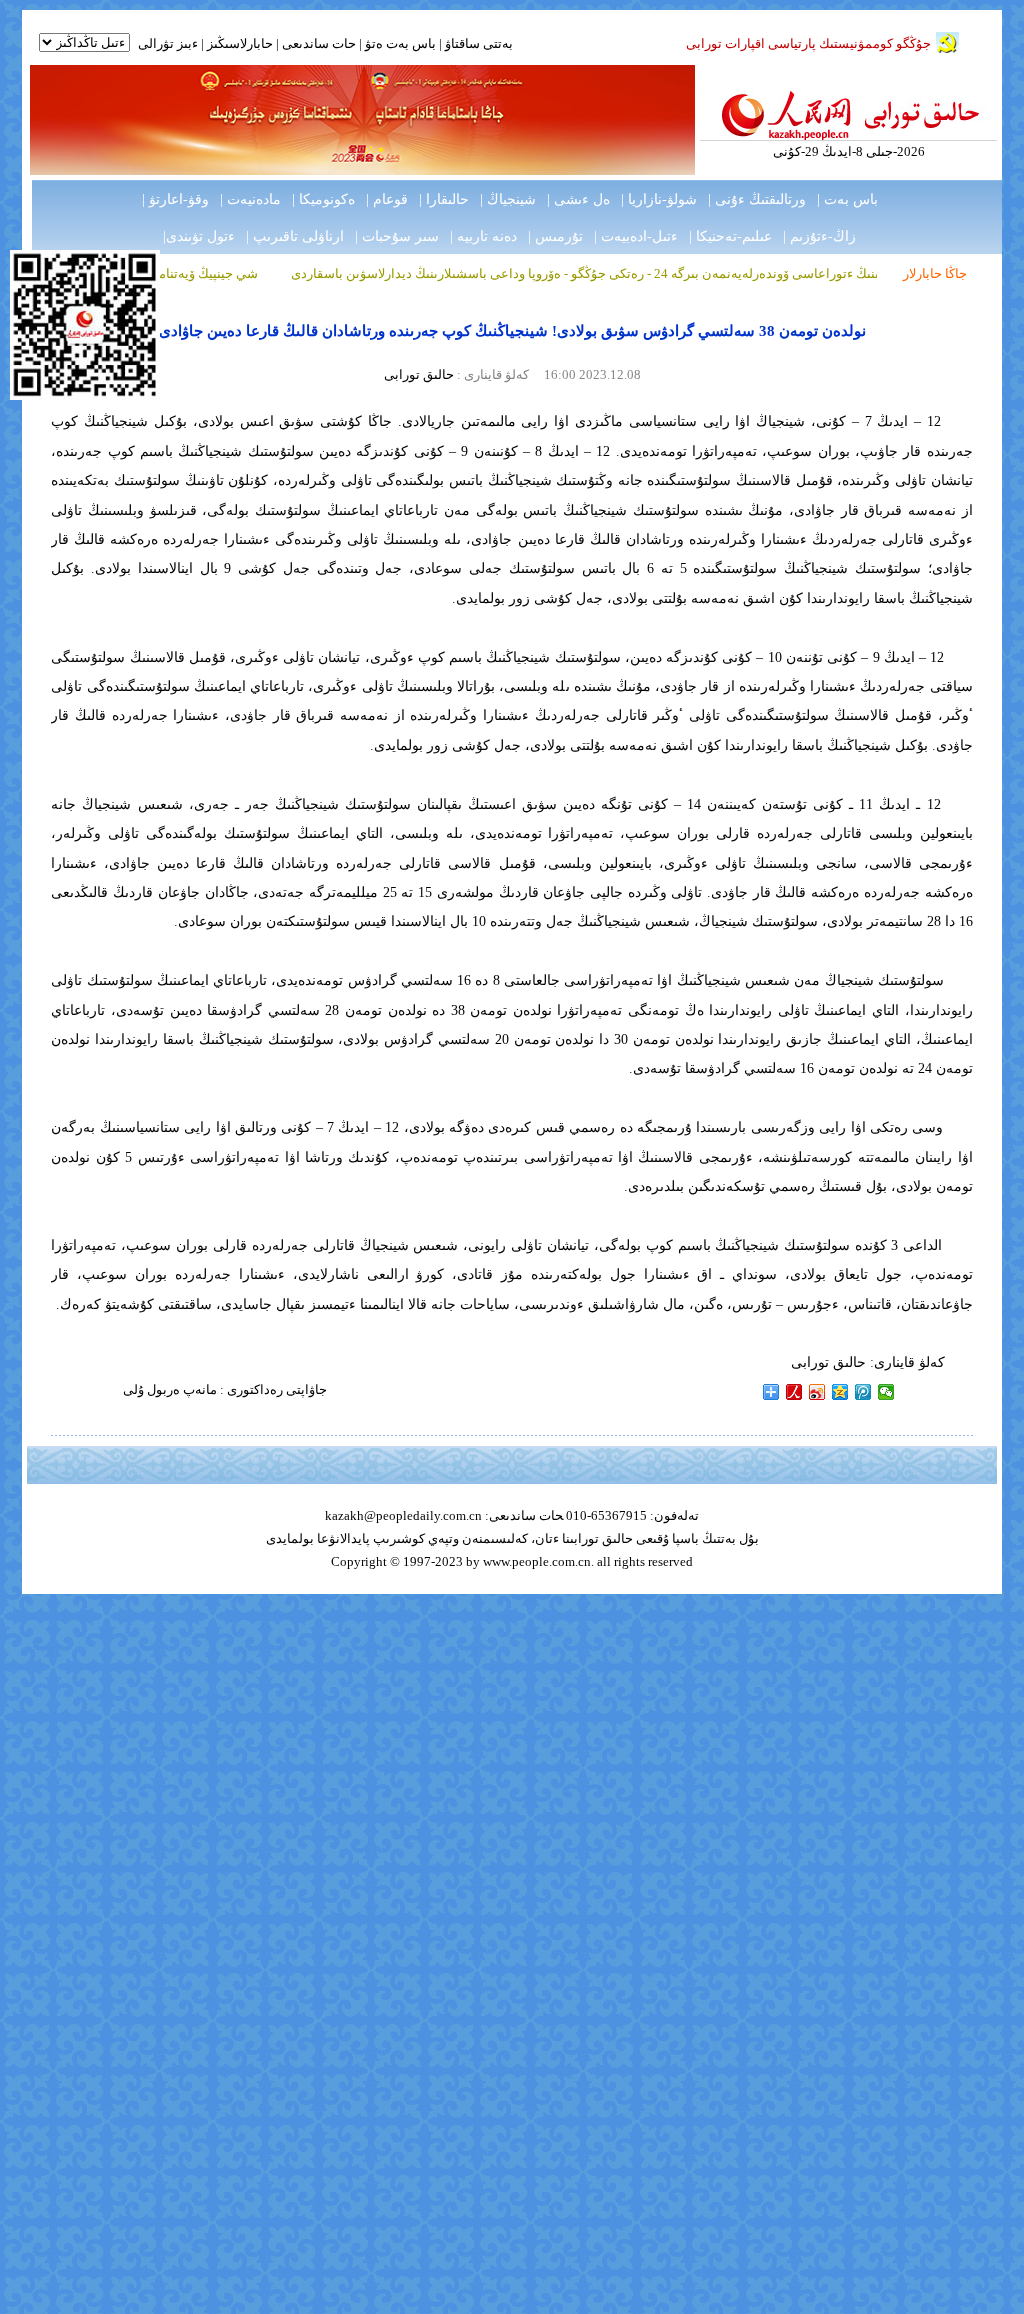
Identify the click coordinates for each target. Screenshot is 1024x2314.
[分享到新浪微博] (817, 1392)
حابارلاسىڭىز (240, 43)
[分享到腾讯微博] (863, 1392)
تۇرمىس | (555, 236)
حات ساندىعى (319, 43)
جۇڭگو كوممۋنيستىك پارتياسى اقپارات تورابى (808, 43)
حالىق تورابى (419, 374)
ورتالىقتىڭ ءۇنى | (757, 199)
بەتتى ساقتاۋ (477, 43)
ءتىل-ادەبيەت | (636, 236)
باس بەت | (847, 199)
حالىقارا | (444, 199)
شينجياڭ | (508, 199)
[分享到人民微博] (794, 1392)
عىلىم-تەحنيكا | (730, 236)
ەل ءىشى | (578, 199)
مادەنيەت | (250, 199)
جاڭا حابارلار (935, 273)
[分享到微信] (886, 1392)
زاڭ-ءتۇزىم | (819, 236)
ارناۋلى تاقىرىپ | (295, 236)
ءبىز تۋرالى (168, 43)
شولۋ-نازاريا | (659, 199)
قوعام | (387, 199)
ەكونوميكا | (323, 199)
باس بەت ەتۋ (400, 43)
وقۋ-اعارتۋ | (175, 199)
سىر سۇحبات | (397, 236)
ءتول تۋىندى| (199, 236)
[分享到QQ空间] (840, 1392)
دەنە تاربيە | (483, 236)
